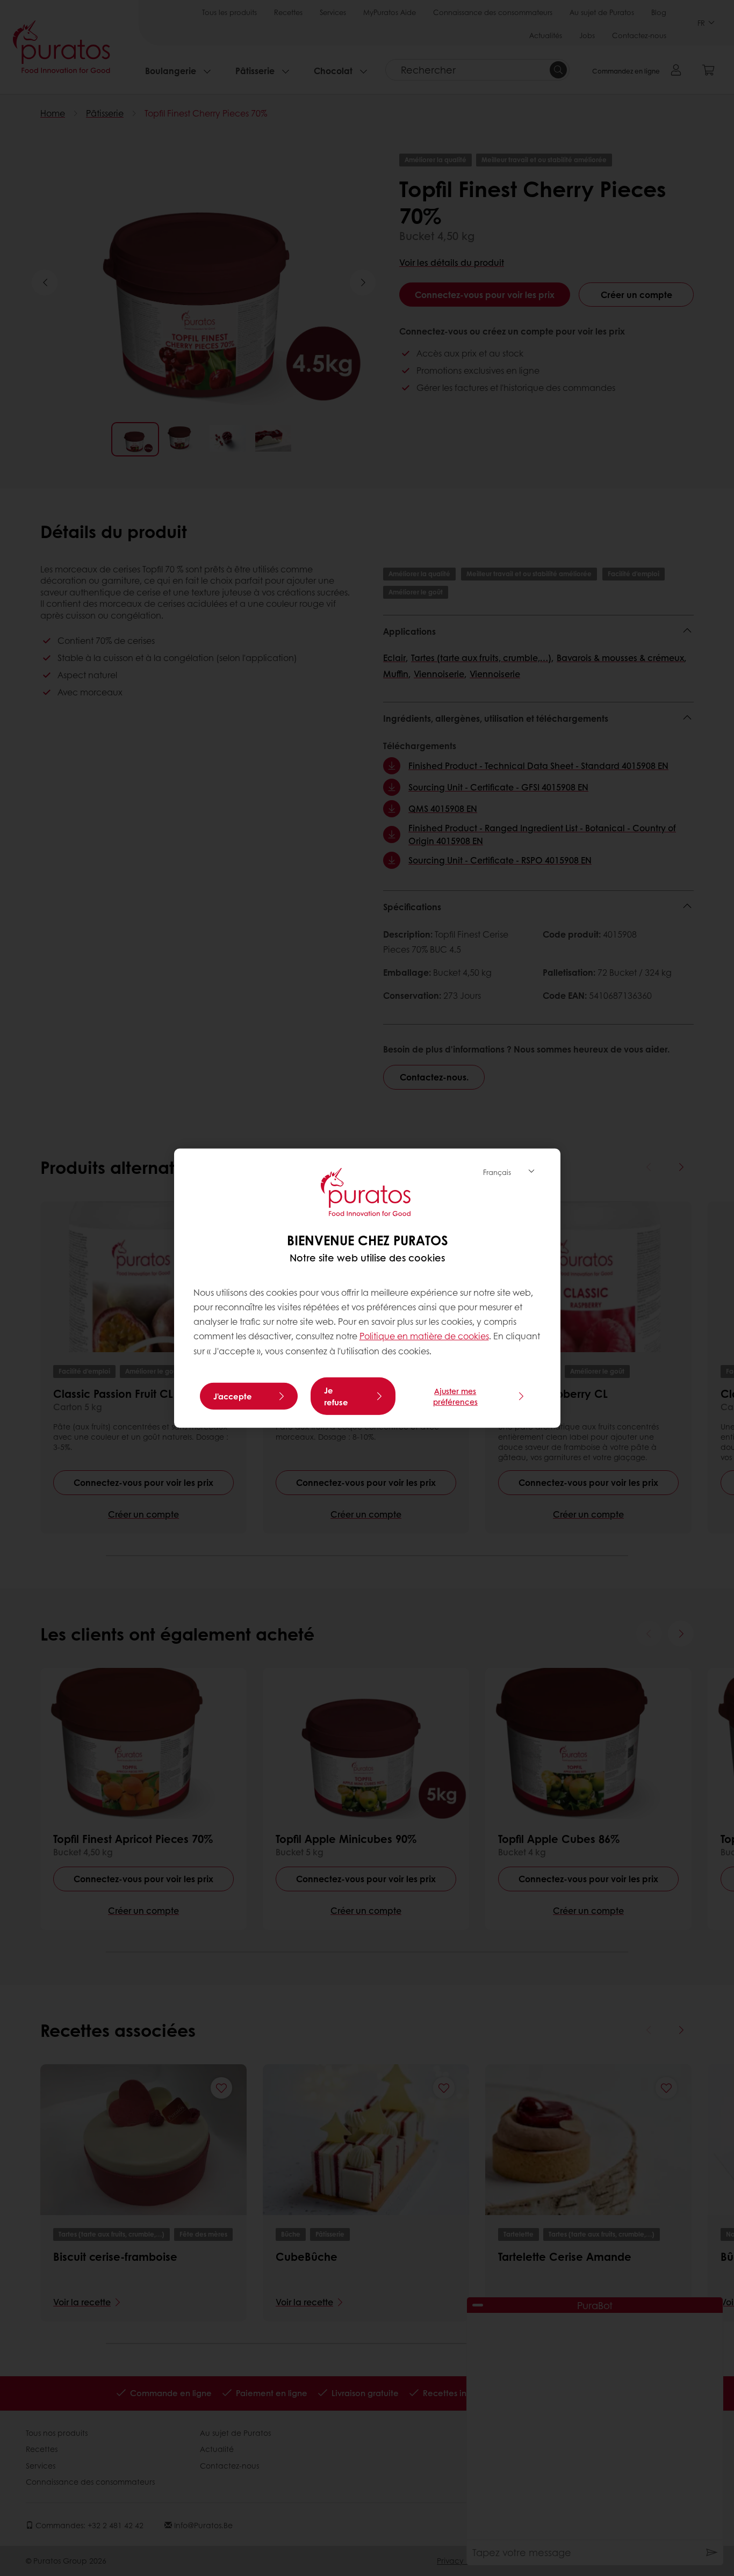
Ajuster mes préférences (455, 1396)
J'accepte (233, 1396)
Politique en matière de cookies (424, 1336)
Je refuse (336, 1396)
